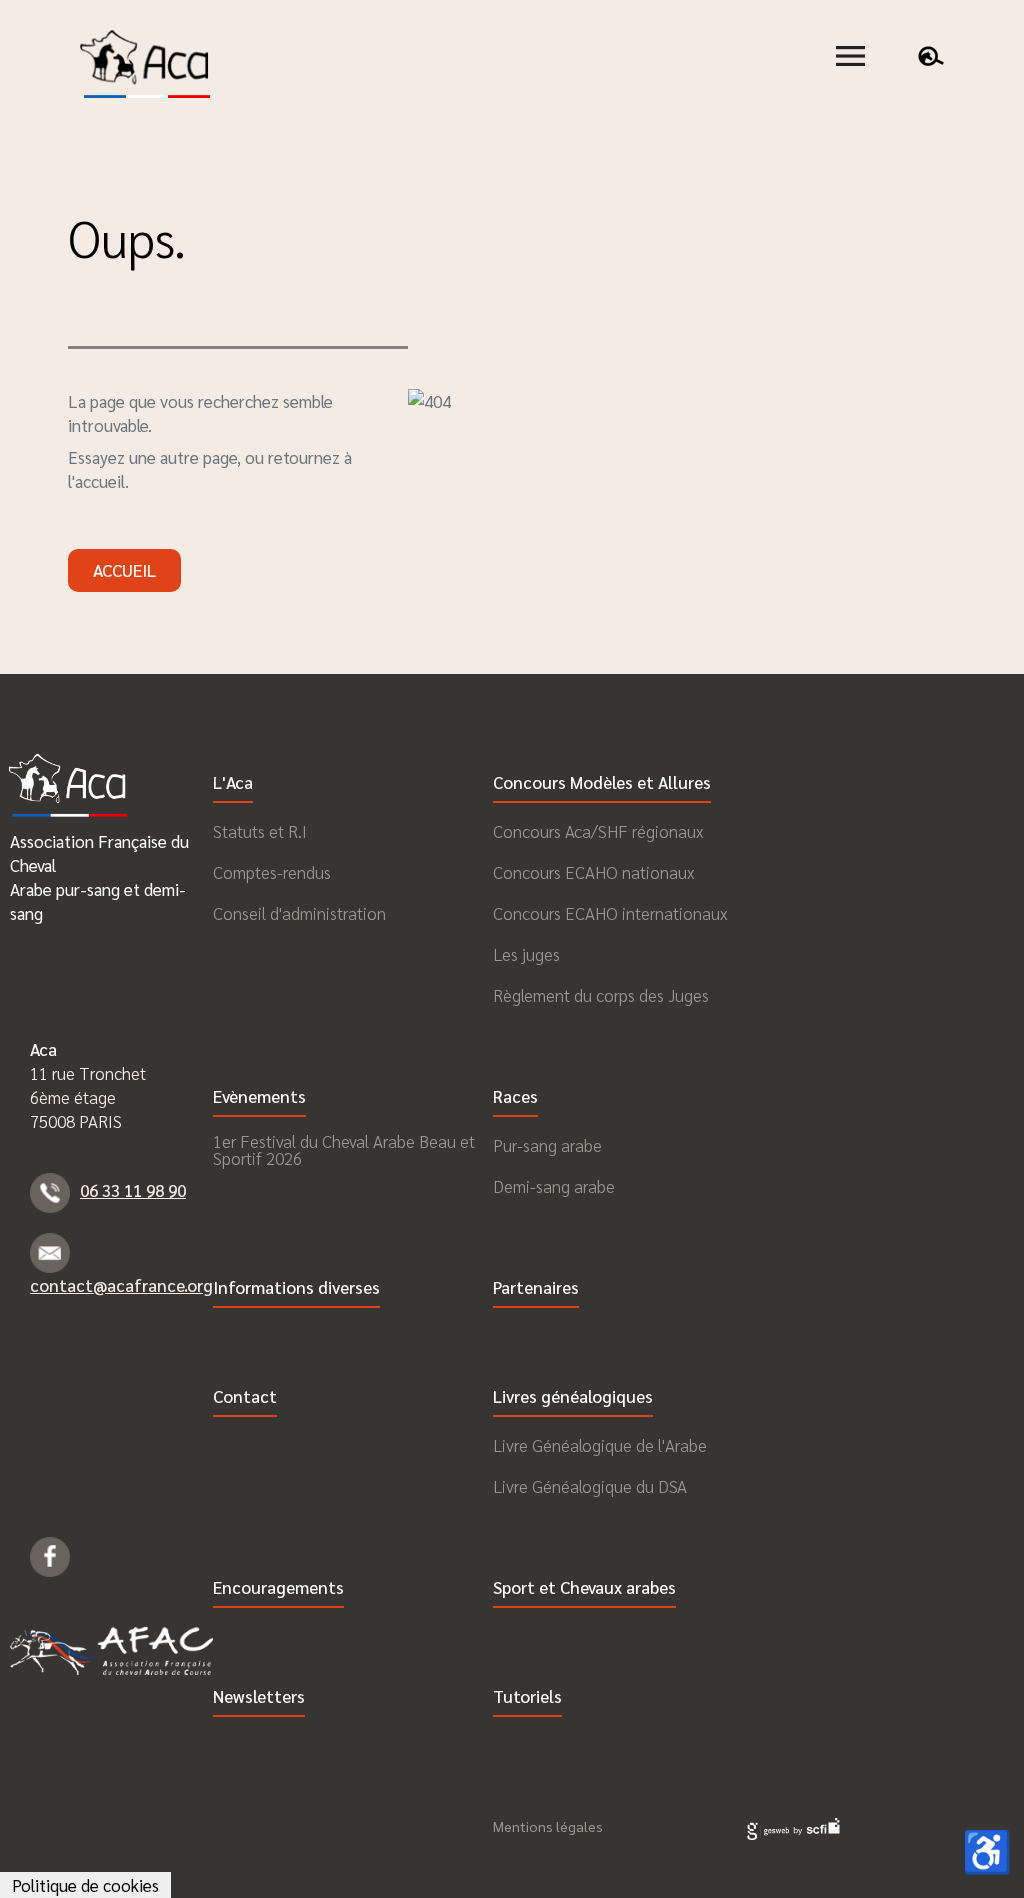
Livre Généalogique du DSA (590, 1486)
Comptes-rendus (272, 872)
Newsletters (259, 1697)
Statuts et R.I (260, 831)
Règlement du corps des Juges (601, 995)
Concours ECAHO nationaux (593, 872)
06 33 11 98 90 (133, 1190)
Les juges (526, 954)
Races (515, 1097)
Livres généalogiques (573, 1397)
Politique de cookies (85, 1885)
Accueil (124, 570)
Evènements (259, 1097)
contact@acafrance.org (121, 1285)
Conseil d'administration (299, 913)
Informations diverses (296, 1288)
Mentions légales (548, 1826)
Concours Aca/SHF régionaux (598, 831)
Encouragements (278, 1588)
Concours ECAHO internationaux (610, 913)
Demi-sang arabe (554, 1186)
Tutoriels (527, 1697)
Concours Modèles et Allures (602, 783)
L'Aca (233, 783)
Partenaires (536, 1288)
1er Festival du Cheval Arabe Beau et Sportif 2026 (344, 1150)
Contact (245, 1397)
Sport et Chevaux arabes (584, 1588)
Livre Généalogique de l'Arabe (600, 1445)
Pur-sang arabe (547, 1145)
